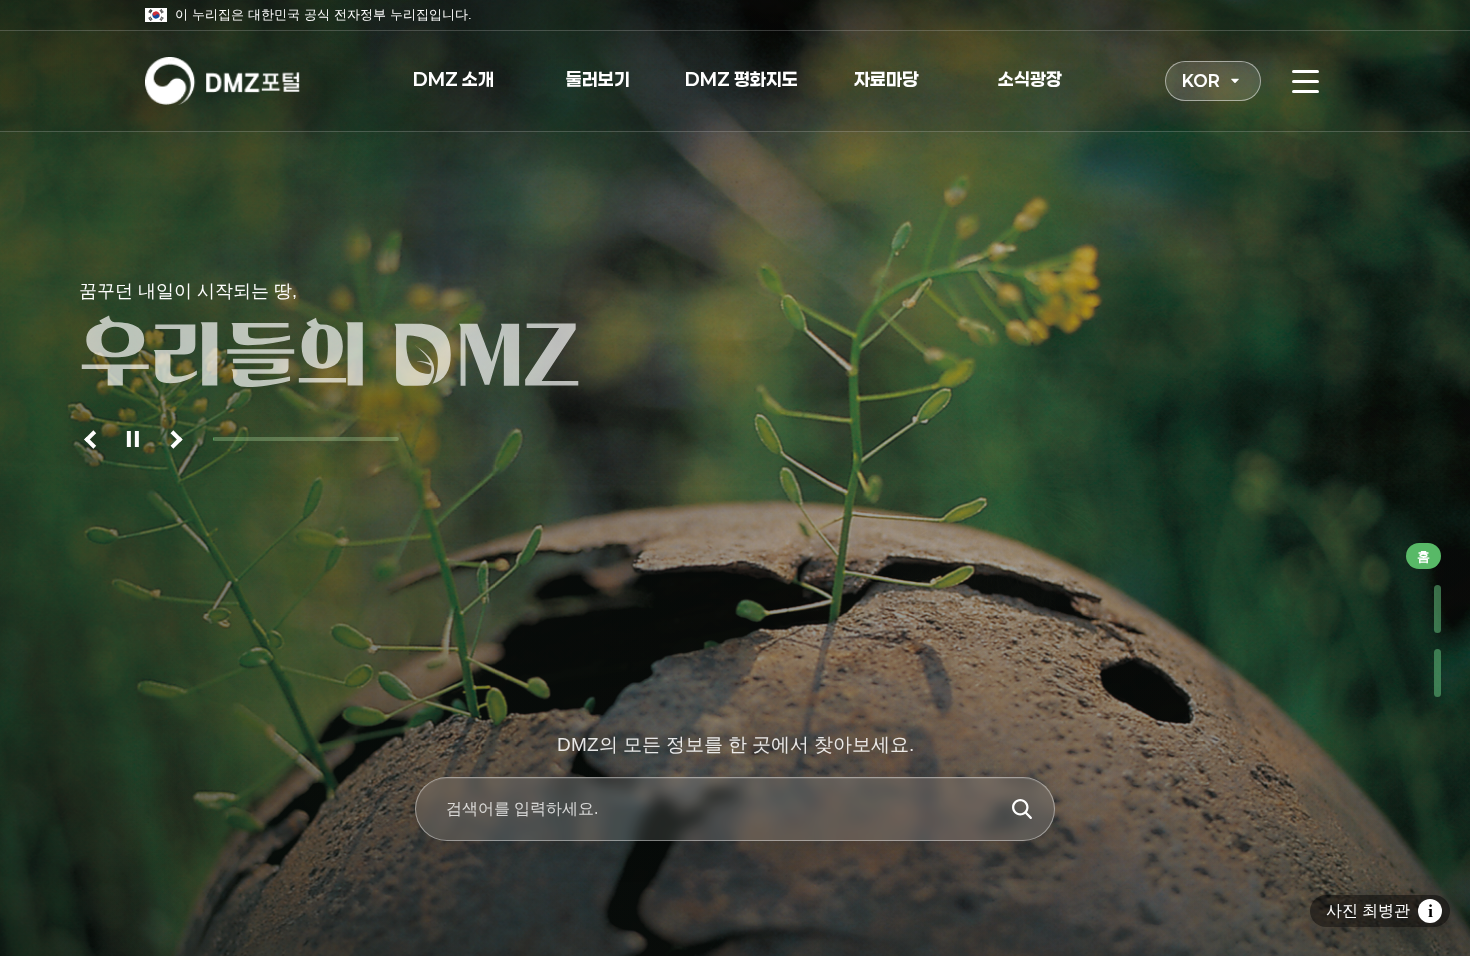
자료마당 (886, 79)
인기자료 (1420, 609)
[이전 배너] (93, 439)
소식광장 (1030, 79)
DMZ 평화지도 (741, 79)
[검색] (1022, 809)
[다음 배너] (173, 439)
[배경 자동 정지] (133, 439)
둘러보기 (598, 79)
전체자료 (1420, 673)
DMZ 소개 (453, 79)
